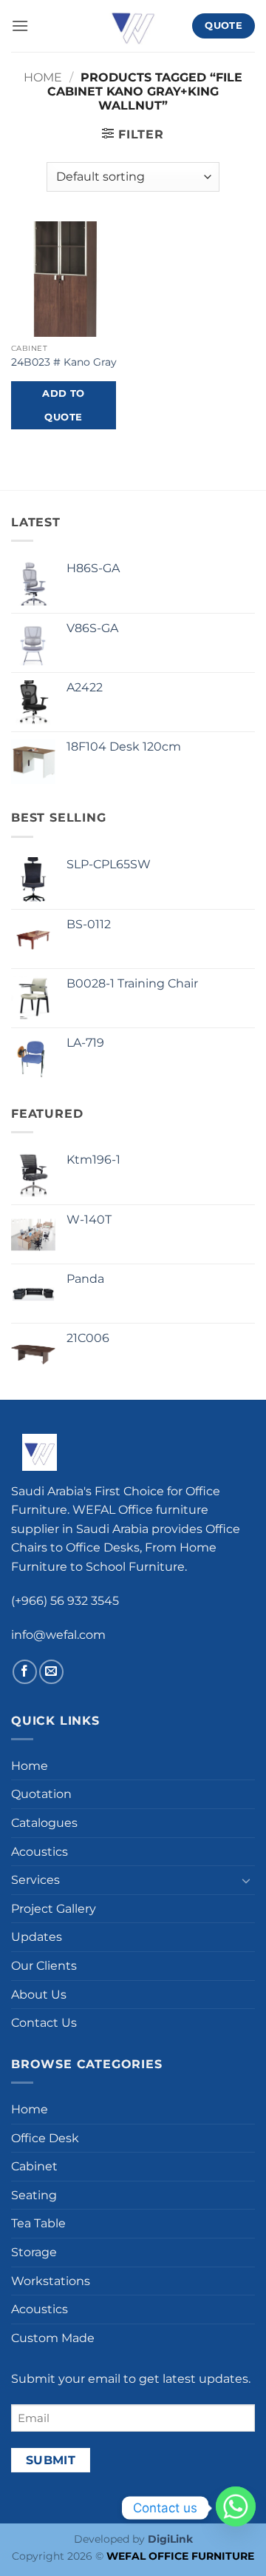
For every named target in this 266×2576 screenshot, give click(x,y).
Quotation (41, 1794)
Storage (34, 2252)
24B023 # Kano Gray (64, 362)
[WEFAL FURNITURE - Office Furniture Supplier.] (133, 26)
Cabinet (34, 2166)
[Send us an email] (51, 1672)
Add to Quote (63, 405)
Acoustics (40, 1852)
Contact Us (44, 2023)
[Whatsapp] (236, 2508)
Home (43, 77)
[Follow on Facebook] (25, 1672)
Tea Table (38, 2223)
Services (35, 1880)
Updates (37, 1937)
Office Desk (45, 2138)
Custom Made (53, 2338)
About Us (39, 1995)
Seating (34, 2195)
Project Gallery (54, 1909)
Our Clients (44, 1966)
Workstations (51, 2281)
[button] (20, 26)
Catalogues (44, 1823)
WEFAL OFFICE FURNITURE (180, 2556)
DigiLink (170, 2539)
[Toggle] (246, 1880)
